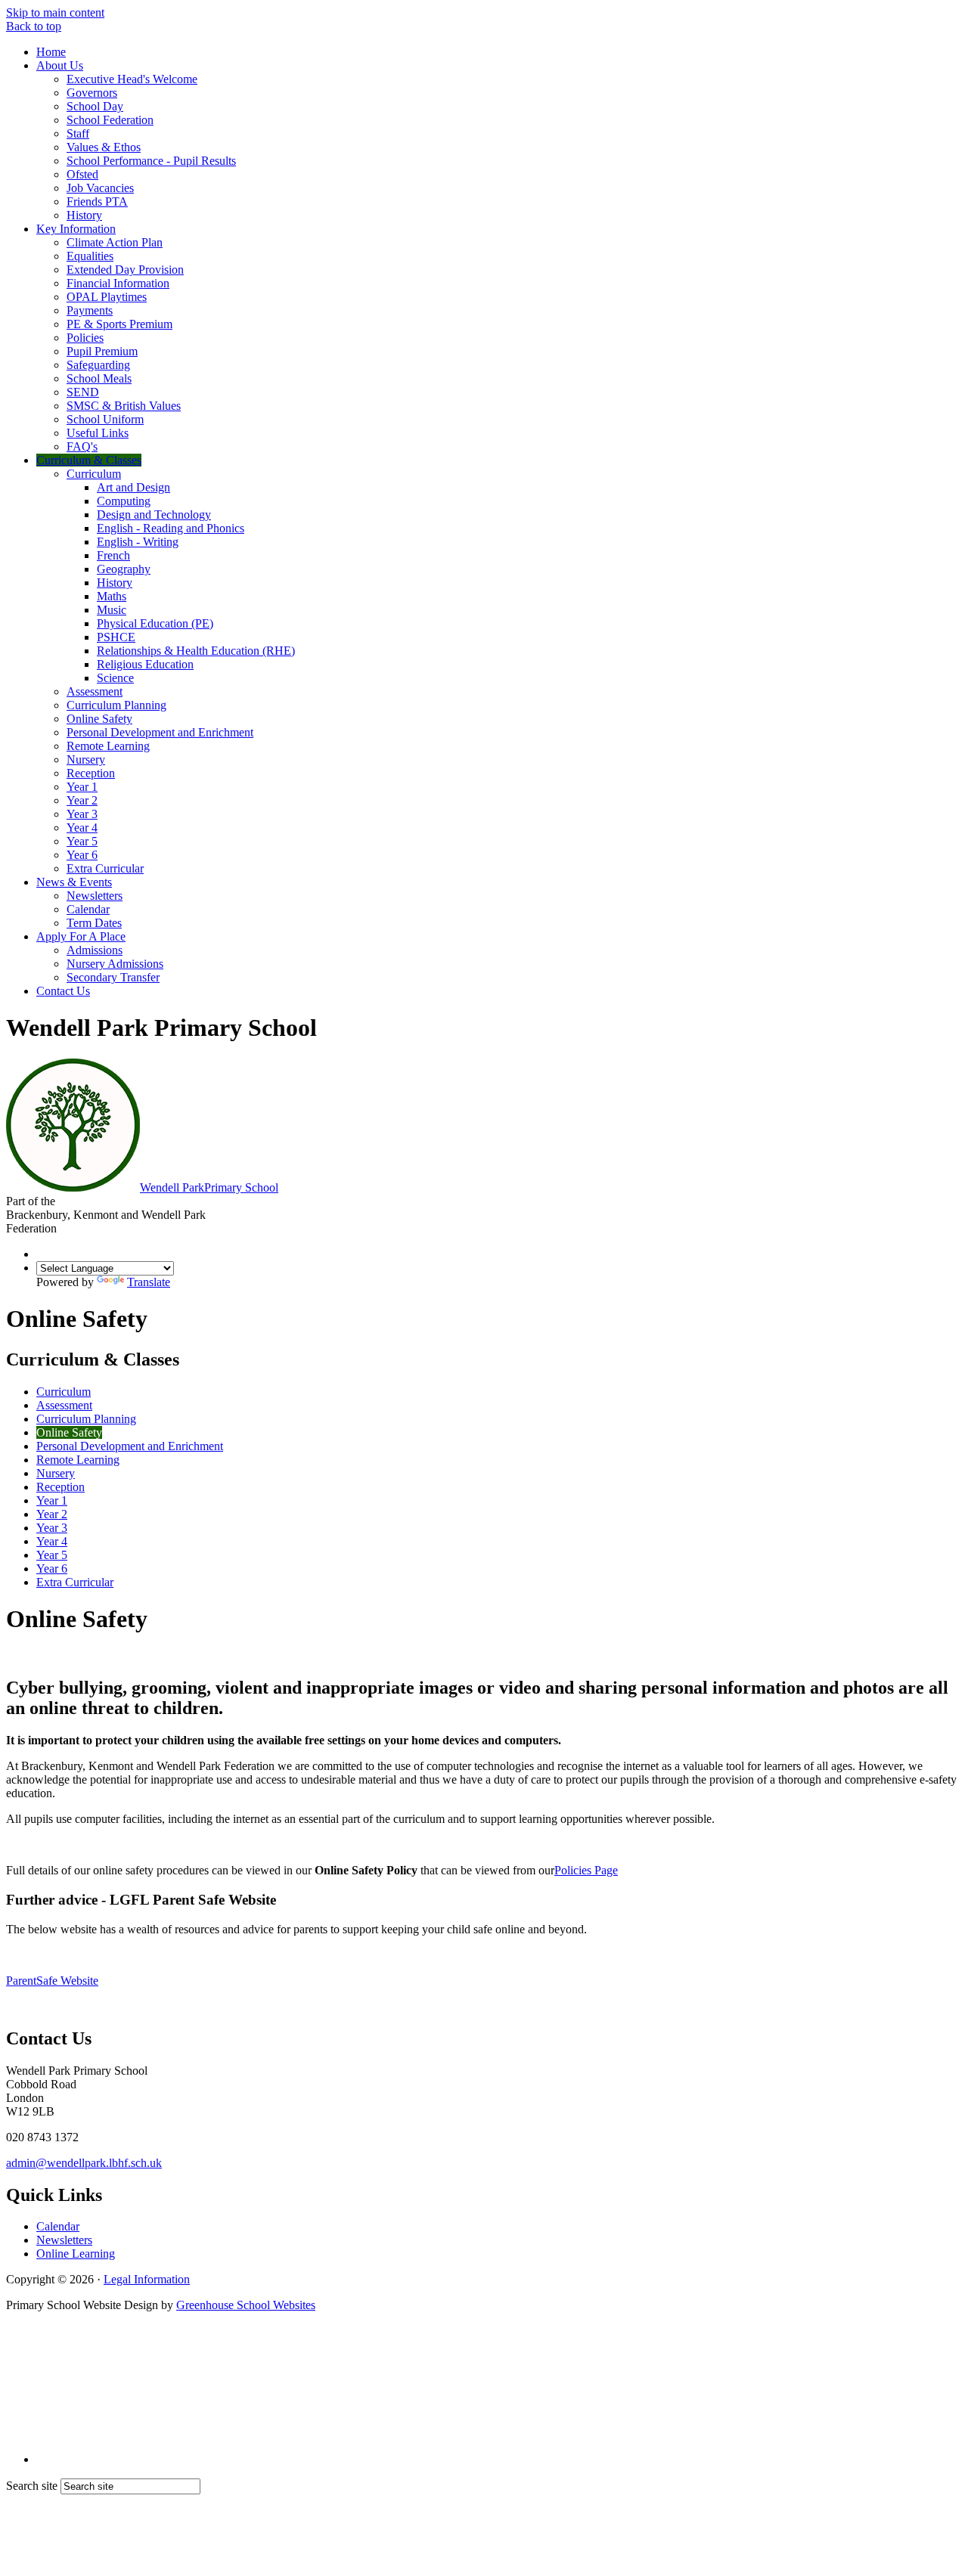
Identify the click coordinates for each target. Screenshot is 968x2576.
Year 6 (82, 855)
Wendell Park (209, 1187)
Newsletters (95, 896)
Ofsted (82, 174)
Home (51, 52)
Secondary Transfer (113, 977)
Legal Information (147, 2279)
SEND (83, 392)
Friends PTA (97, 201)
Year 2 (82, 800)
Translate (149, 1282)
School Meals (99, 378)
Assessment (95, 691)
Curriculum (94, 474)
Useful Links (98, 433)
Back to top (34, 26)
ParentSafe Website (52, 1981)
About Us (60, 65)
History (84, 215)
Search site (32, 2486)
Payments (90, 310)
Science (115, 678)
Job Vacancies (100, 188)
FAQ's (82, 446)
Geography (124, 569)
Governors (92, 93)
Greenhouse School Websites (246, 2305)
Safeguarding (98, 365)
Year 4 (82, 828)
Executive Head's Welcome (132, 79)
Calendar (88, 909)
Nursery (86, 759)
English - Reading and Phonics (171, 528)
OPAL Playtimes (107, 297)
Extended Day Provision (125, 270)
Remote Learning (108, 746)
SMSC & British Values (124, 406)
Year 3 (82, 814)
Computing (124, 501)
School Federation (110, 120)
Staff (78, 133)
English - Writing (138, 542)
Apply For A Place (81, 936)
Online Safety (99, 719)
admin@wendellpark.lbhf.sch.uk (84, 2163)
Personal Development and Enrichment (160, 732)
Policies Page (586, 1870)
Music (112, 610)
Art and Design (133, 487)
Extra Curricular (105, 868)
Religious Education (145, 664)
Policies (85, 338)
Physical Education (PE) (155, 623)
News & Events (74, 882)
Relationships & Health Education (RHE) (196, 651)
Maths (112, 596)
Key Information (76, 229)
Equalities (90, 256)
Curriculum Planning (116, 705)
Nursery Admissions (115, 964)
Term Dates (94, 923)
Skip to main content (55, 12)
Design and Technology (154, 515)
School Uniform (105, 419)
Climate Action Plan (115, 242)
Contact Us (63, 991)
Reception (91, 773)
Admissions (95, 950)
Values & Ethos (104, 147)
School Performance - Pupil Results (151, 161)
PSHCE (116, 637)
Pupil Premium (102, 351)
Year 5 (82, 841)
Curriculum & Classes (89, 460)
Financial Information (118, 283)
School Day (95, 106)
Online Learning (76, 2254)
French (113, 555)
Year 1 (82, 787)
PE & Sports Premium (119, 324)
